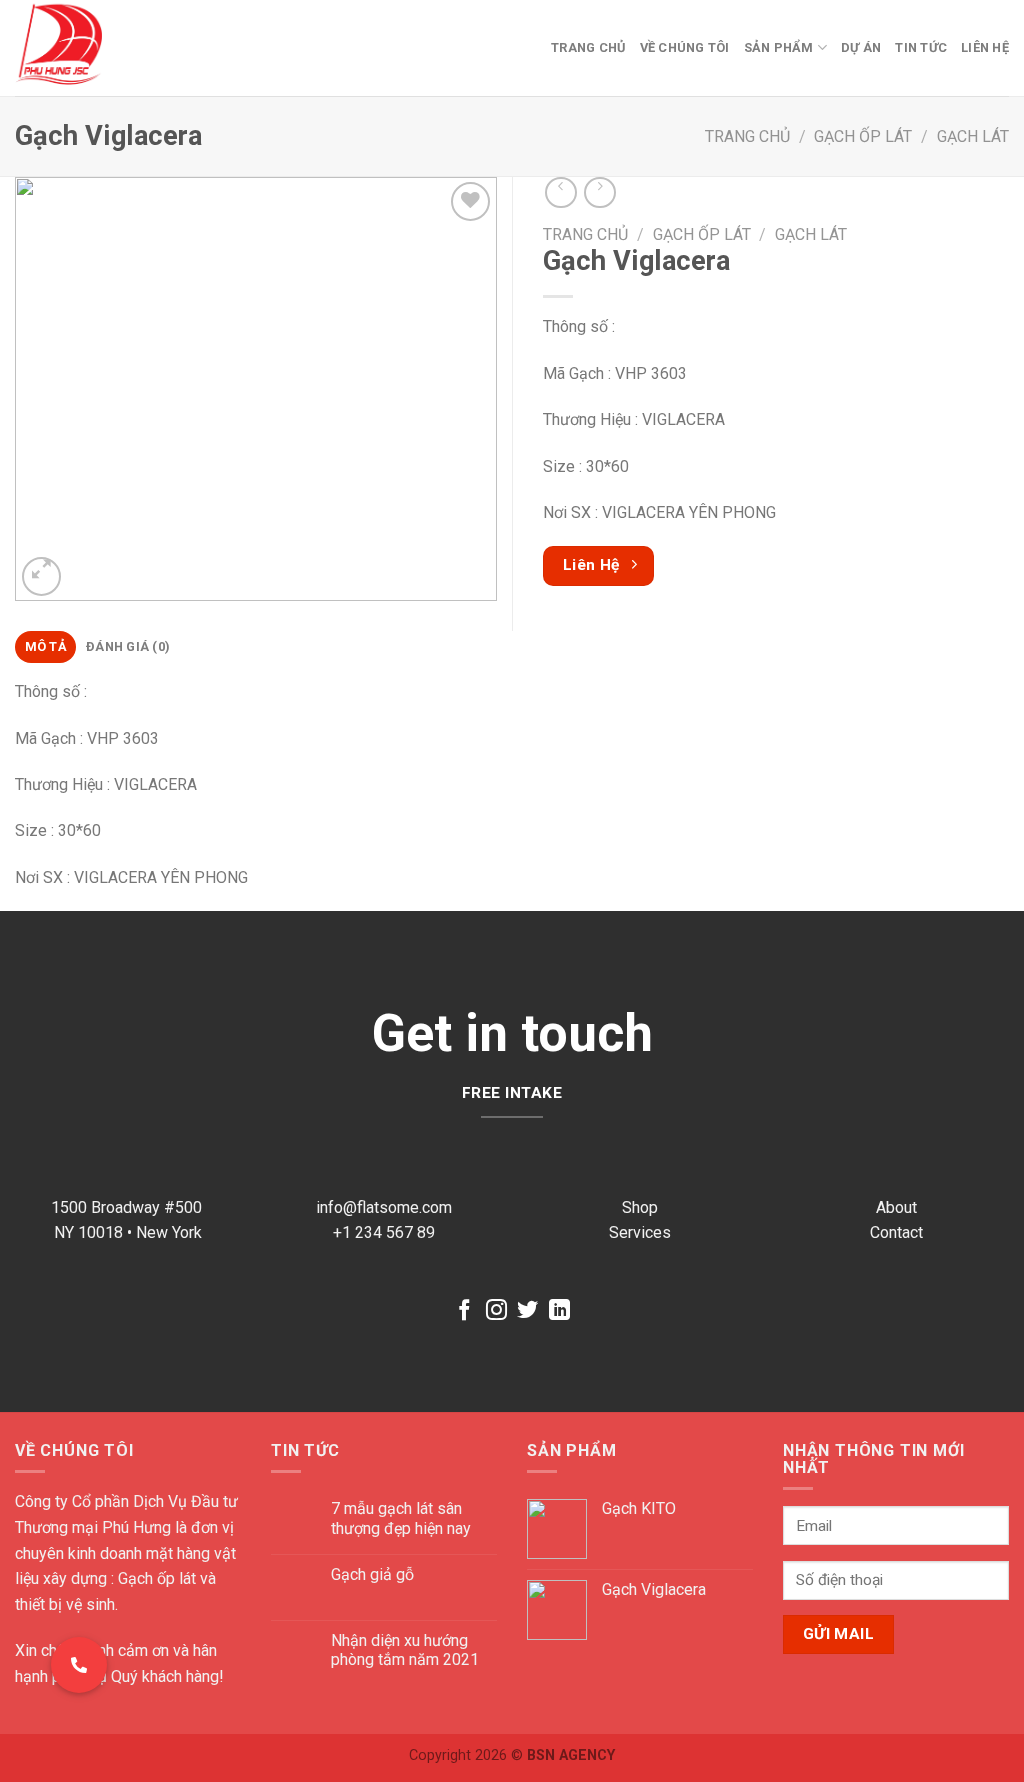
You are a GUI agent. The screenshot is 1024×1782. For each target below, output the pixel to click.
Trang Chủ (588, 47)
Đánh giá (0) (128, 646)
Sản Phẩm (779, 47)
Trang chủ (747, 136)
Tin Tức (921, 47)
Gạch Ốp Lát (863, 136)
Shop (640, 1207)
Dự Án (861, 47)
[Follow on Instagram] (496, 1311)
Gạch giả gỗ (372, 1574)
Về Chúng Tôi (685, 47)
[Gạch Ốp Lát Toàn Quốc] (103, 48)
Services (640, 1232)
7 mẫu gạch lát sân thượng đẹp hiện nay (401, 1518)
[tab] (45, 647)
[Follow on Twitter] (527, 1311)
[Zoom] (41, 576)
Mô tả (46, 646)
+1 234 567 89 (384, 1232)
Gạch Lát (973, 136)
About (896, 1207)
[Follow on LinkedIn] (559, 1311)
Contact (896, 1232)
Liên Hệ (985, 47)
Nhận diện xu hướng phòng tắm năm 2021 (405, 1650)
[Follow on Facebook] (464, 1311)
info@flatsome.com (384, 1207)
